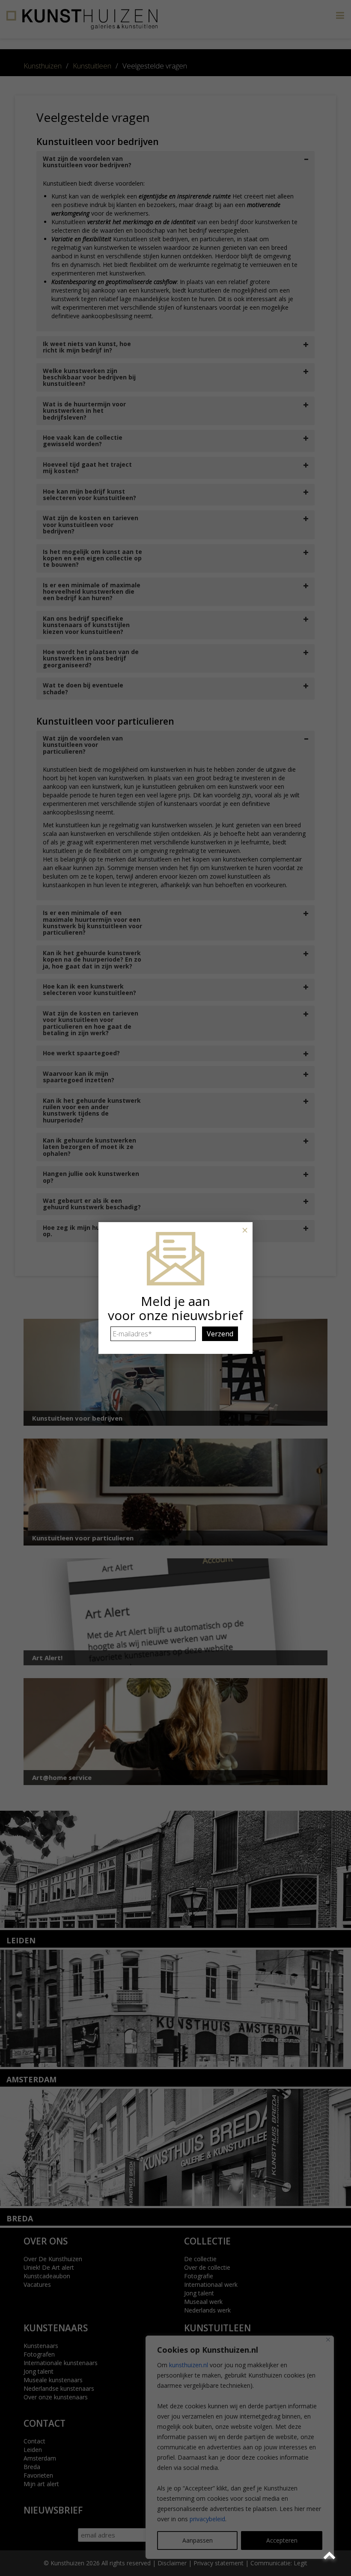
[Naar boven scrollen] (331, 2556)
